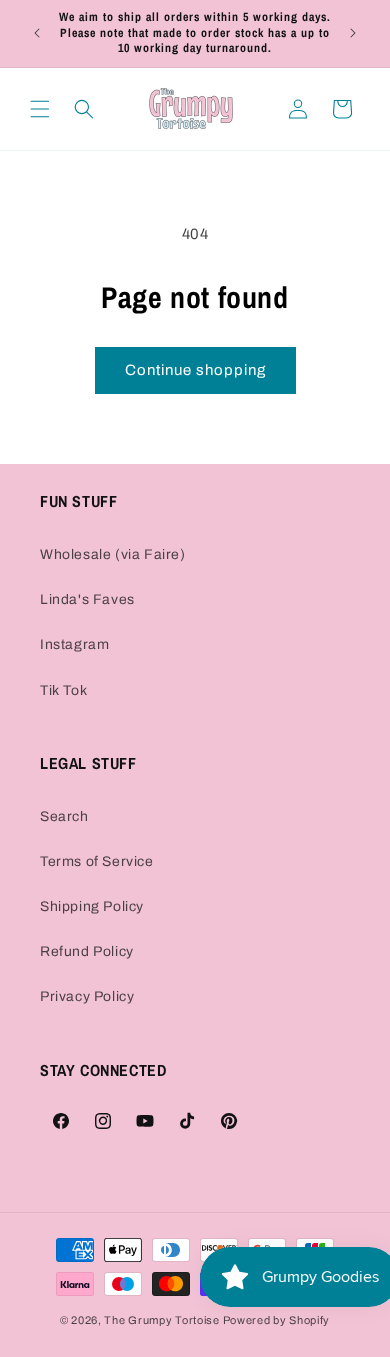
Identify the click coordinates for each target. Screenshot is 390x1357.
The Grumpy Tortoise (161, 1320)
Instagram (74, 644)
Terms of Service (97, 861)
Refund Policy (87, 951)
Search (64, 816)
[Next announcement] (353, 33)
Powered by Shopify (277, 1320)
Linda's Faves (87, 599)
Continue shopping (195, 370)
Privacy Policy (87, 996)
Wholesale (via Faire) (113, 554)
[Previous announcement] (37, 33)
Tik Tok (63, 690)
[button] (40, 109)
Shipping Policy (92, 906)
